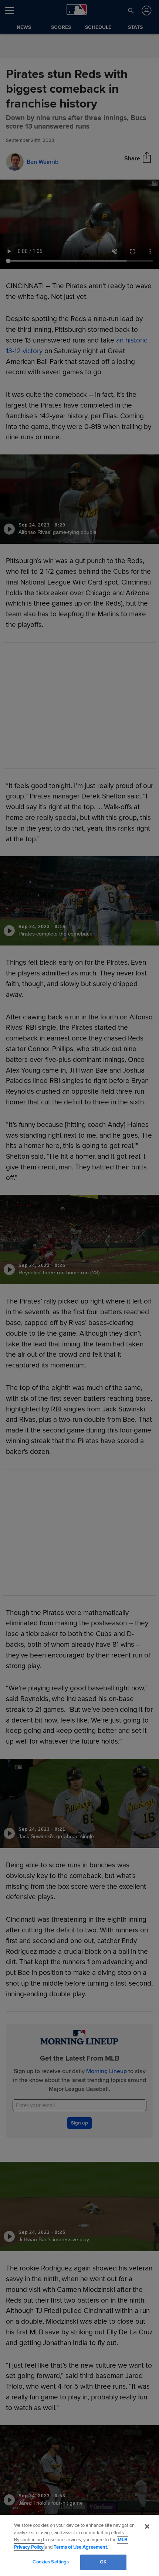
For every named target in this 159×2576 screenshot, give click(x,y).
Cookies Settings (51, 2562)
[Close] (147, 2526)
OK (103, 2562)
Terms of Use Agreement (80, 2547)
